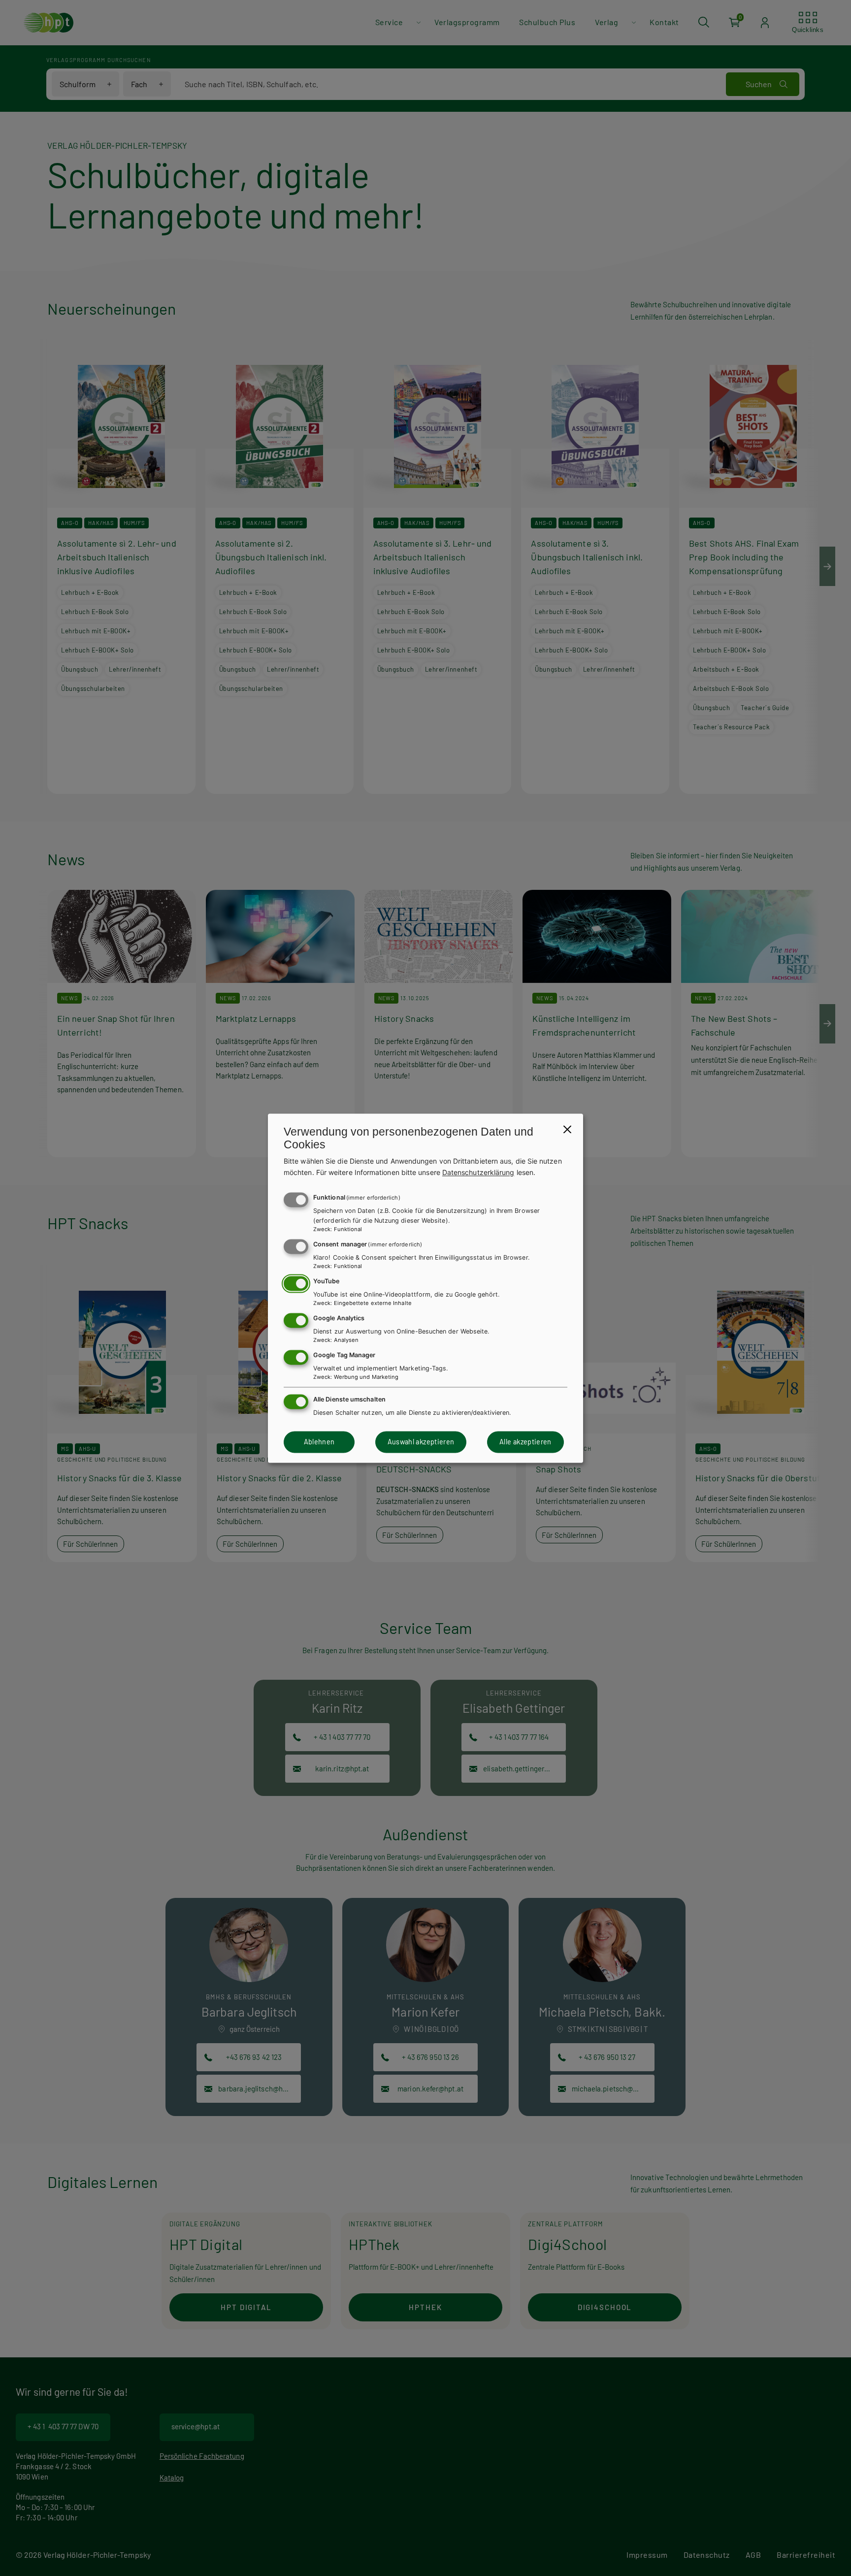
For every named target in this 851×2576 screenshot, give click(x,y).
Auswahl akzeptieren (421, 1442)
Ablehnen (319, 1442)
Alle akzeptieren (525, 1442)
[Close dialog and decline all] (567, 1129)
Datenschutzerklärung (478, 1172)
